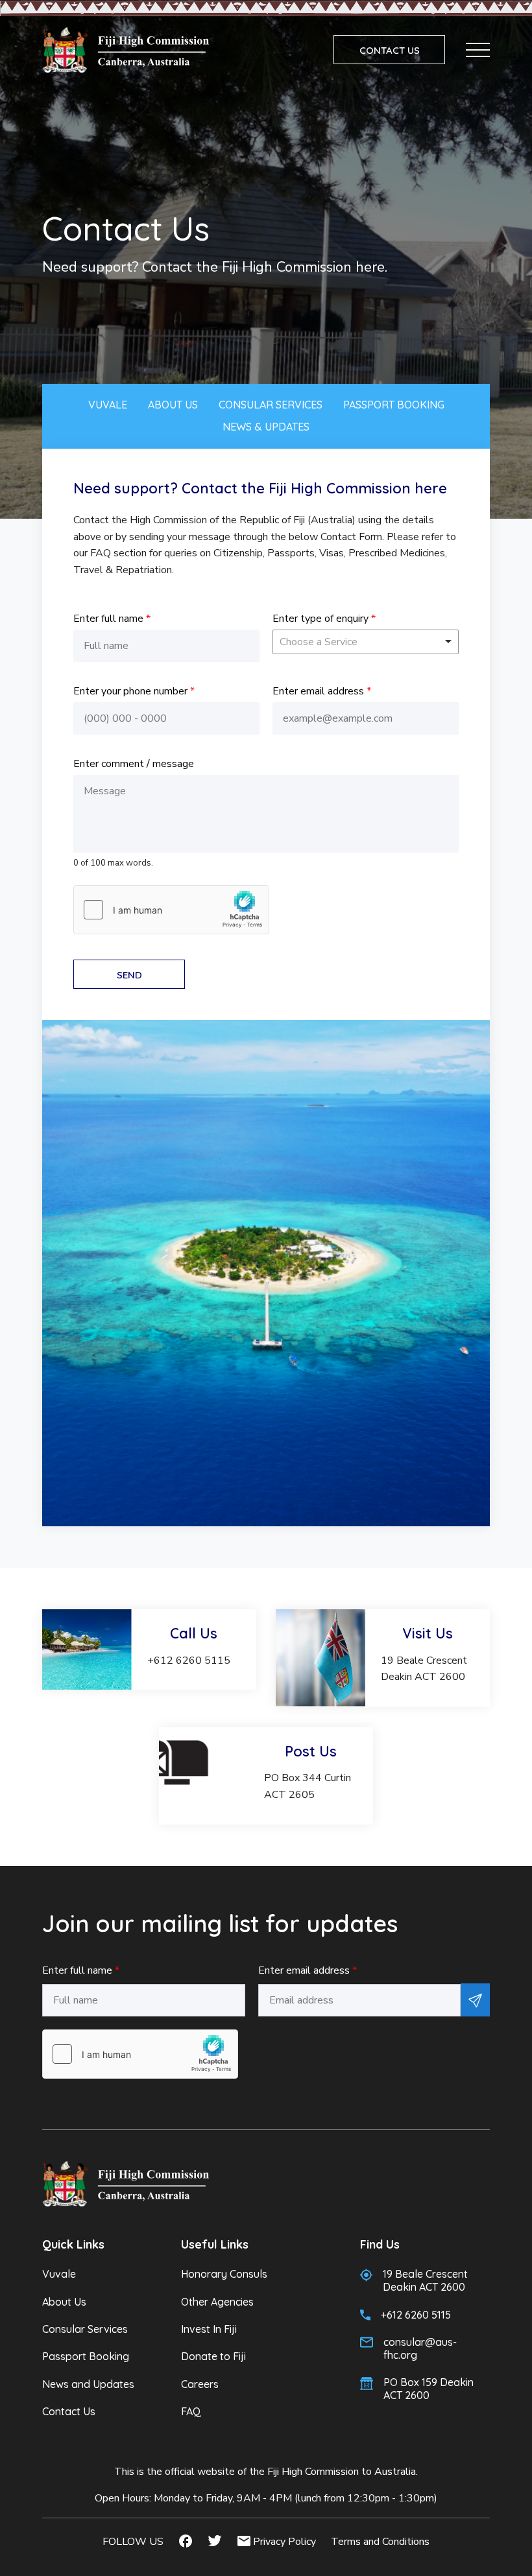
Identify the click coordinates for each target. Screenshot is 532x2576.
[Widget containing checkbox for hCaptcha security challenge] (171, 910)
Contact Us (69, 2411)
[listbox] (366, 642)
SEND (129, 975)
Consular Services (85, 2329)
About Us (64, 2302)
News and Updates (88, 2384)
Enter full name (112, 619)
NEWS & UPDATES (266, 427)
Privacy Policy (284, 2542)
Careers (200, 2384)
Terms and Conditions (380, 2542)
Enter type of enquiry (324, 619)
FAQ (191, 2411)
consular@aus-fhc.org (420, 2348)
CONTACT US (390, 50)
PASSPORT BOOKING (394, 405)
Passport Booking (86, 2356)
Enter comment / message (134, 764)
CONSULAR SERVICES (271, 405)
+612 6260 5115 (416, 2315)
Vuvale (59, 2274)
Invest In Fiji (209, 2329)
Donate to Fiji (213, 2356)
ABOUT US (173, 405)
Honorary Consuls (224, 2274)
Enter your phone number (134, 691)
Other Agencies (217, 2302)
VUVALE (108, 405)
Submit (475, 2000)
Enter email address (322, 691)
